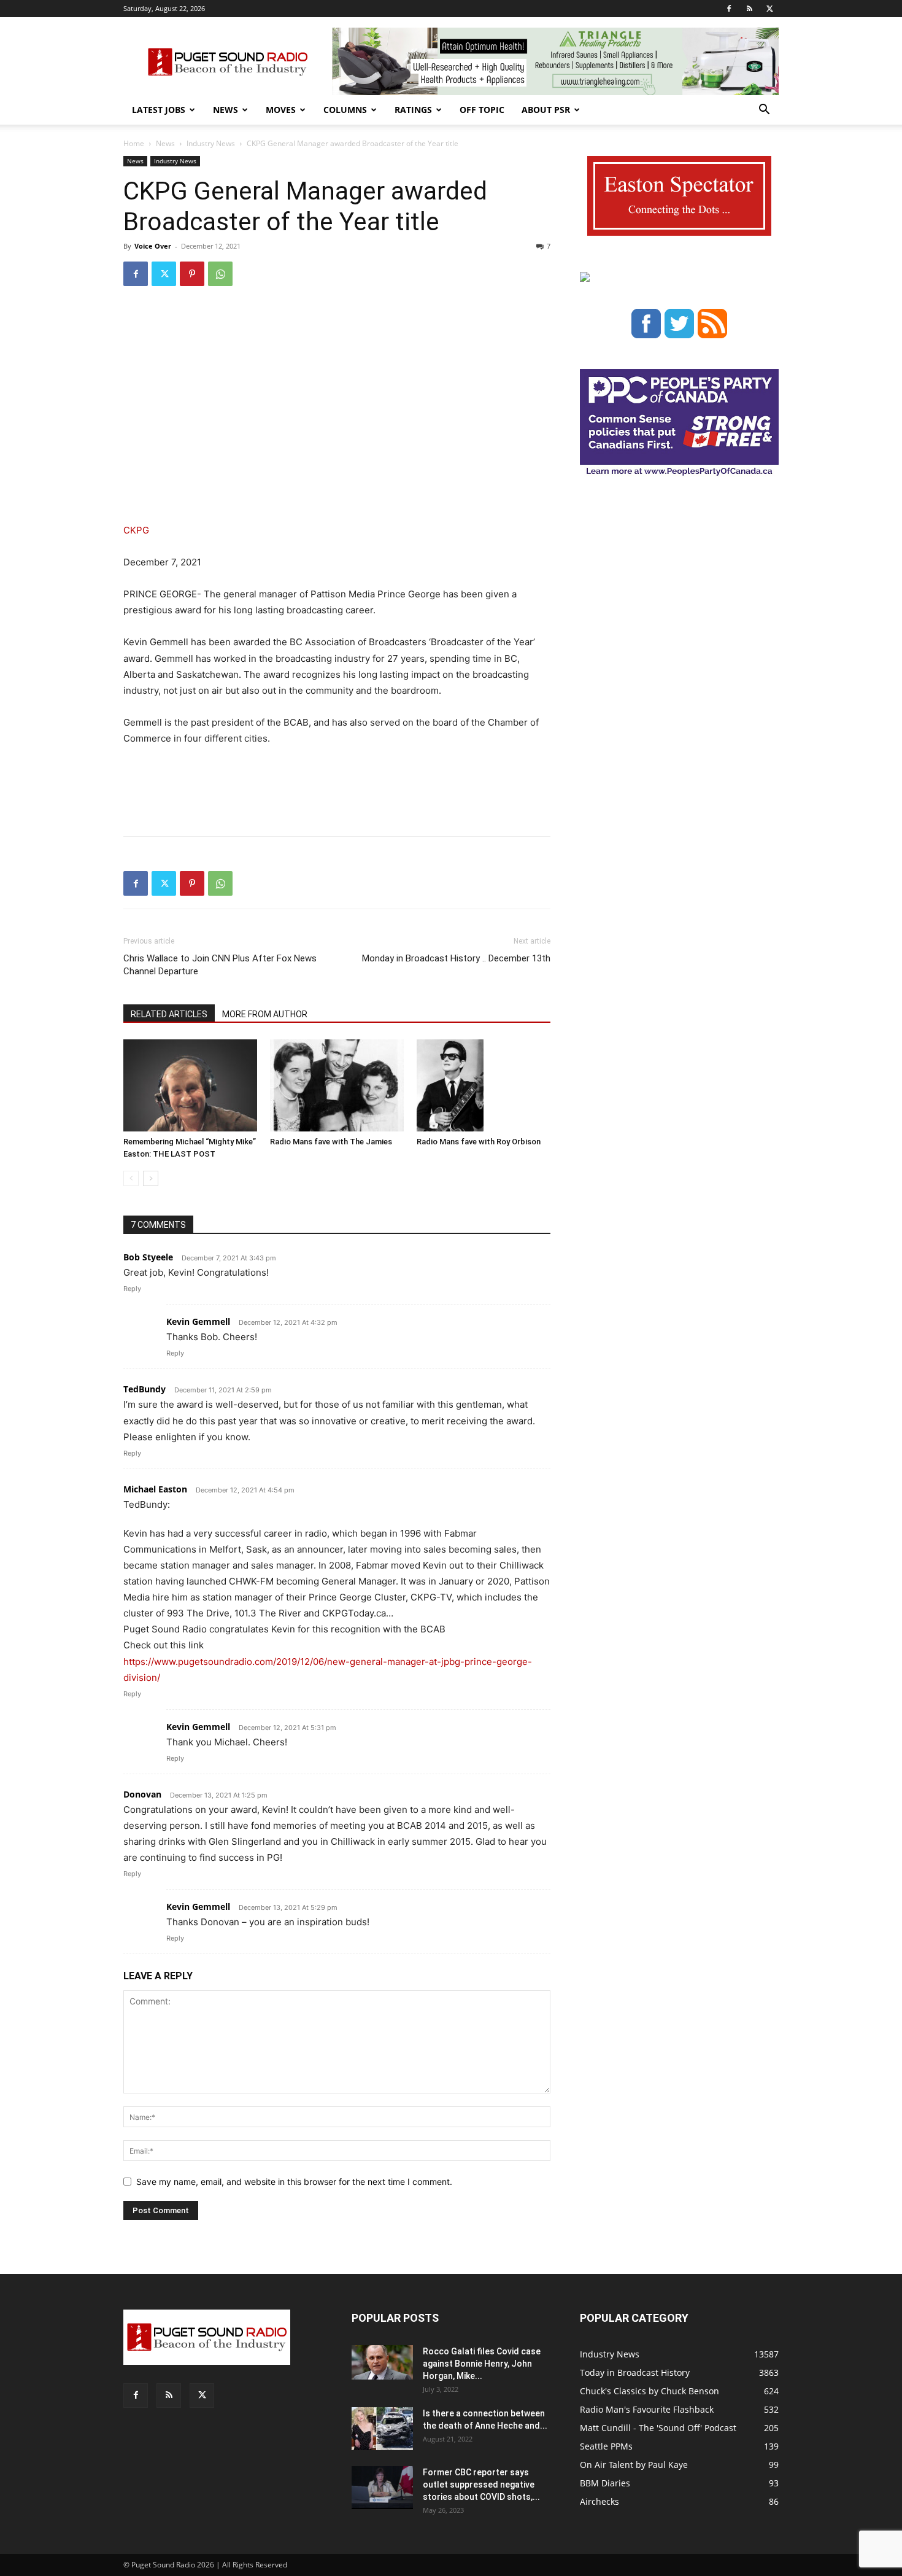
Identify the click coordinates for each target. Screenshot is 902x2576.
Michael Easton (155, 1489)
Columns (345, 110)
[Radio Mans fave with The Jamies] (337, 1085)
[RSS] (749, 9)
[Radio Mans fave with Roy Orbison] (484, 1085)
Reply (132, 1289)
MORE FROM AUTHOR (265, 1014)
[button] (764, 111)
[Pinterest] (192, 274)
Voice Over (153, 246)
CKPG (136, 530)
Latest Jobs (159, 110)
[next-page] (151, 1178)
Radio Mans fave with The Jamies (331, 1142)
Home (134, 143)
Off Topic (482, 110)
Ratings (413, 110)
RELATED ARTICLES (169, 1014)
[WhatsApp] (220, 274)
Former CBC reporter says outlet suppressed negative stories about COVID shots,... (481, 2485)
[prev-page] (131, 1178)
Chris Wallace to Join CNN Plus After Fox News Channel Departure (220, 965)
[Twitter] (769, 9)
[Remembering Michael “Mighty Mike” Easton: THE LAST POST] (190, 1085)
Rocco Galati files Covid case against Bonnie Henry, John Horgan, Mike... (482, 2364)
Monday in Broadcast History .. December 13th (456, 958)
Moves (281, 110)
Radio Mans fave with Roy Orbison (479, 1142)
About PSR (546, 110)
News (225, 110)
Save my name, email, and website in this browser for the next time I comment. (294, 2182)
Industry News (211, 143)
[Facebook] (729, 9)
